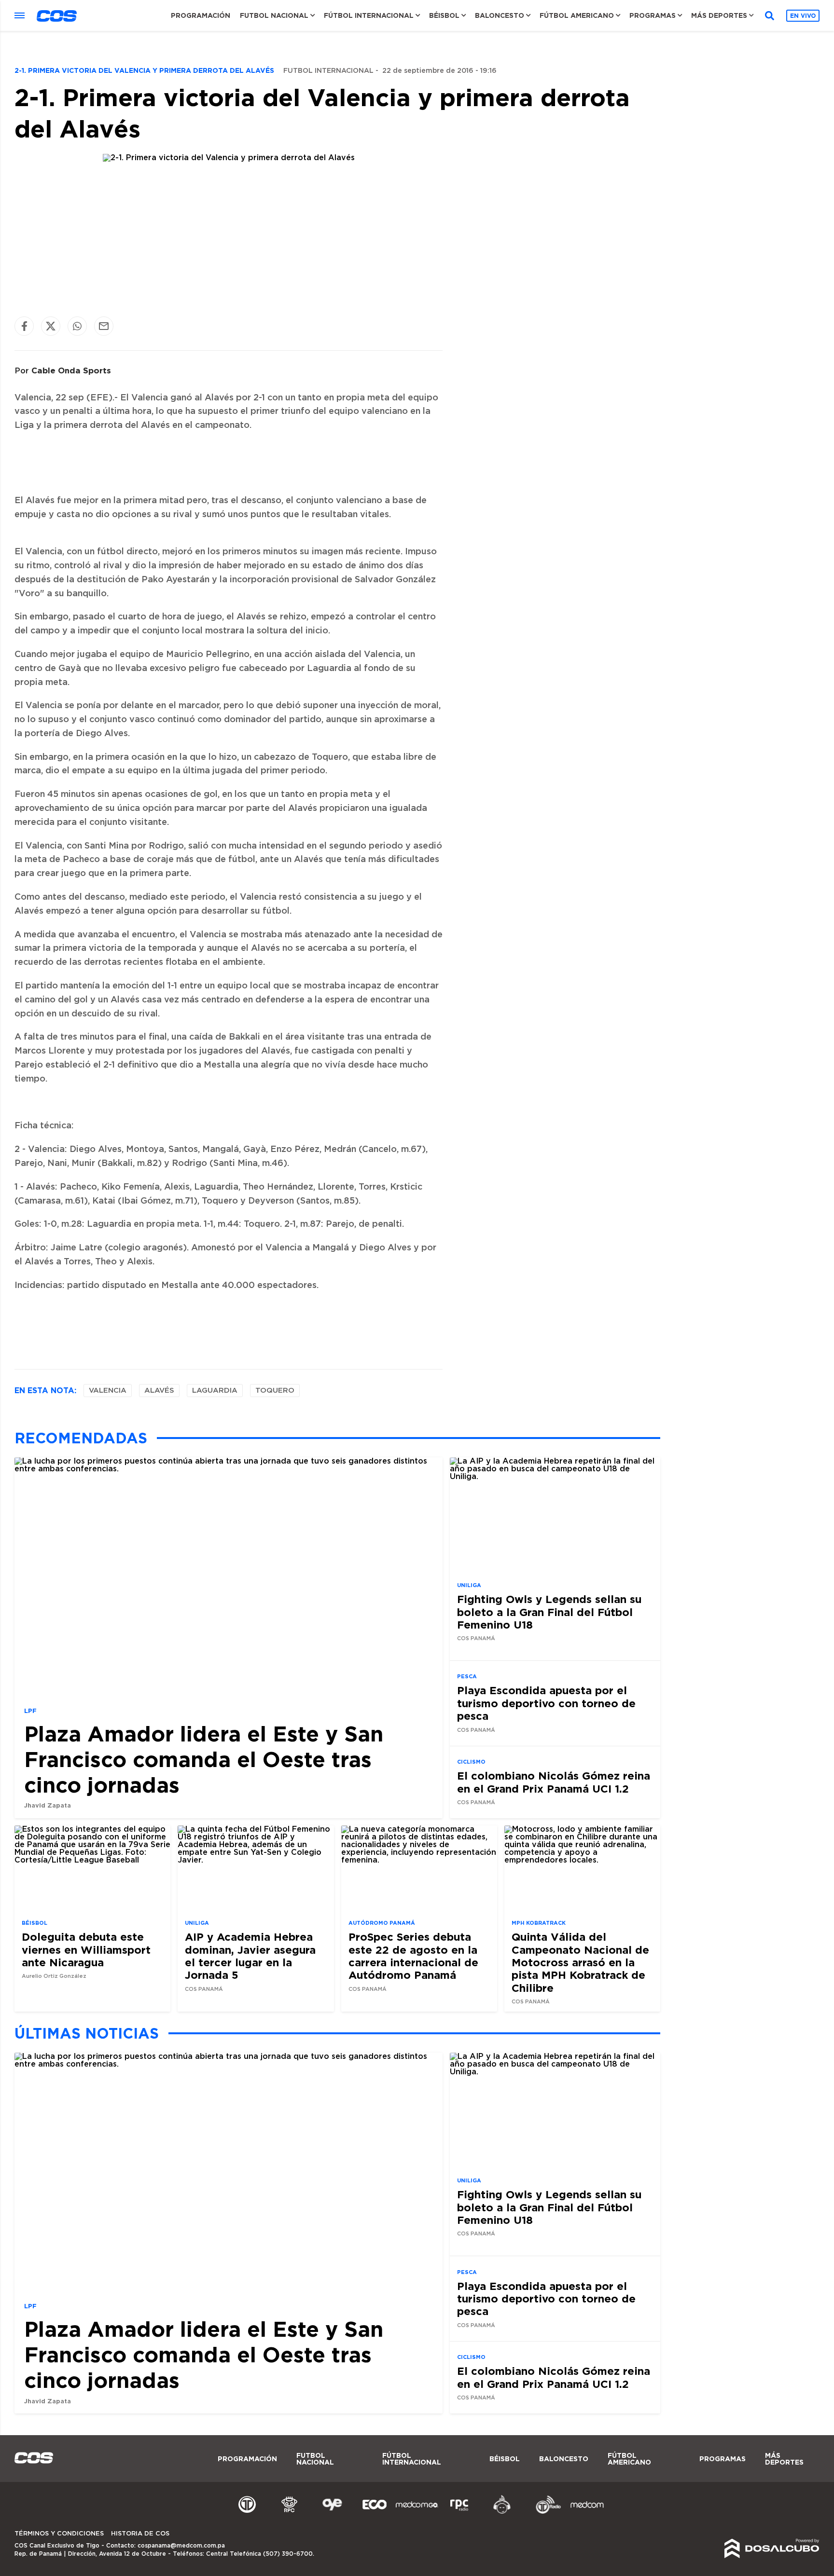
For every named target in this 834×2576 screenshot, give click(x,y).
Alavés (159, 1391)
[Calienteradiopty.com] (502, 2512)
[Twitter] (51, 326)
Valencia (108, 1391)
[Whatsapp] (77, 326)
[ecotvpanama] (375, 2512)
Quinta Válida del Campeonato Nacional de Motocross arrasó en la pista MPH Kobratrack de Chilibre (580, 1962)
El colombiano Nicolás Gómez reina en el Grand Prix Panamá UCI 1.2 (554, 1782)
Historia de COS (140, 2534)
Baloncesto (500, 15)
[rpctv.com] (290, 2512)
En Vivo (803, 16)
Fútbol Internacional (369, 15)
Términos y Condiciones (59, 2534)
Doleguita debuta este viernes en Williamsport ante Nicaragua (86, 1949)
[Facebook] (24, 326)
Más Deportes (719, 15)
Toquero (275, 1391)
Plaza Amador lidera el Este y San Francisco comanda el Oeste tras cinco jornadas (204, 1759)
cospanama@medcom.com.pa (181, 2546)
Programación (201, 15)
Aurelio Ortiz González (54, 1976)
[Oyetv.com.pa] (332, 2512)
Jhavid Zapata (48, 1805)
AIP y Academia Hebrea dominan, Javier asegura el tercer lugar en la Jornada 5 (250, 1956)
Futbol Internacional (328, 71)
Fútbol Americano (577, 15)
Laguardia (215, 1391)
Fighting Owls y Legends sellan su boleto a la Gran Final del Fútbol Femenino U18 (549, 1612)
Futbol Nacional (274, 15)
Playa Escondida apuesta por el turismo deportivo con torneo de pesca (546, 1703)
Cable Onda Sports (71, 370)
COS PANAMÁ (476, 1638)
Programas (653, 15)
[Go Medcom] (417, 2512)
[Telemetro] (247, 2512)
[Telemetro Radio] (544, 2512)
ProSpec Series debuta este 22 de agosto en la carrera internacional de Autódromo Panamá (413, 1956)
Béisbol (444, 15)
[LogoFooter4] (459, 2512)
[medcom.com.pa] (587, 2512)
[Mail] (104, 326)
